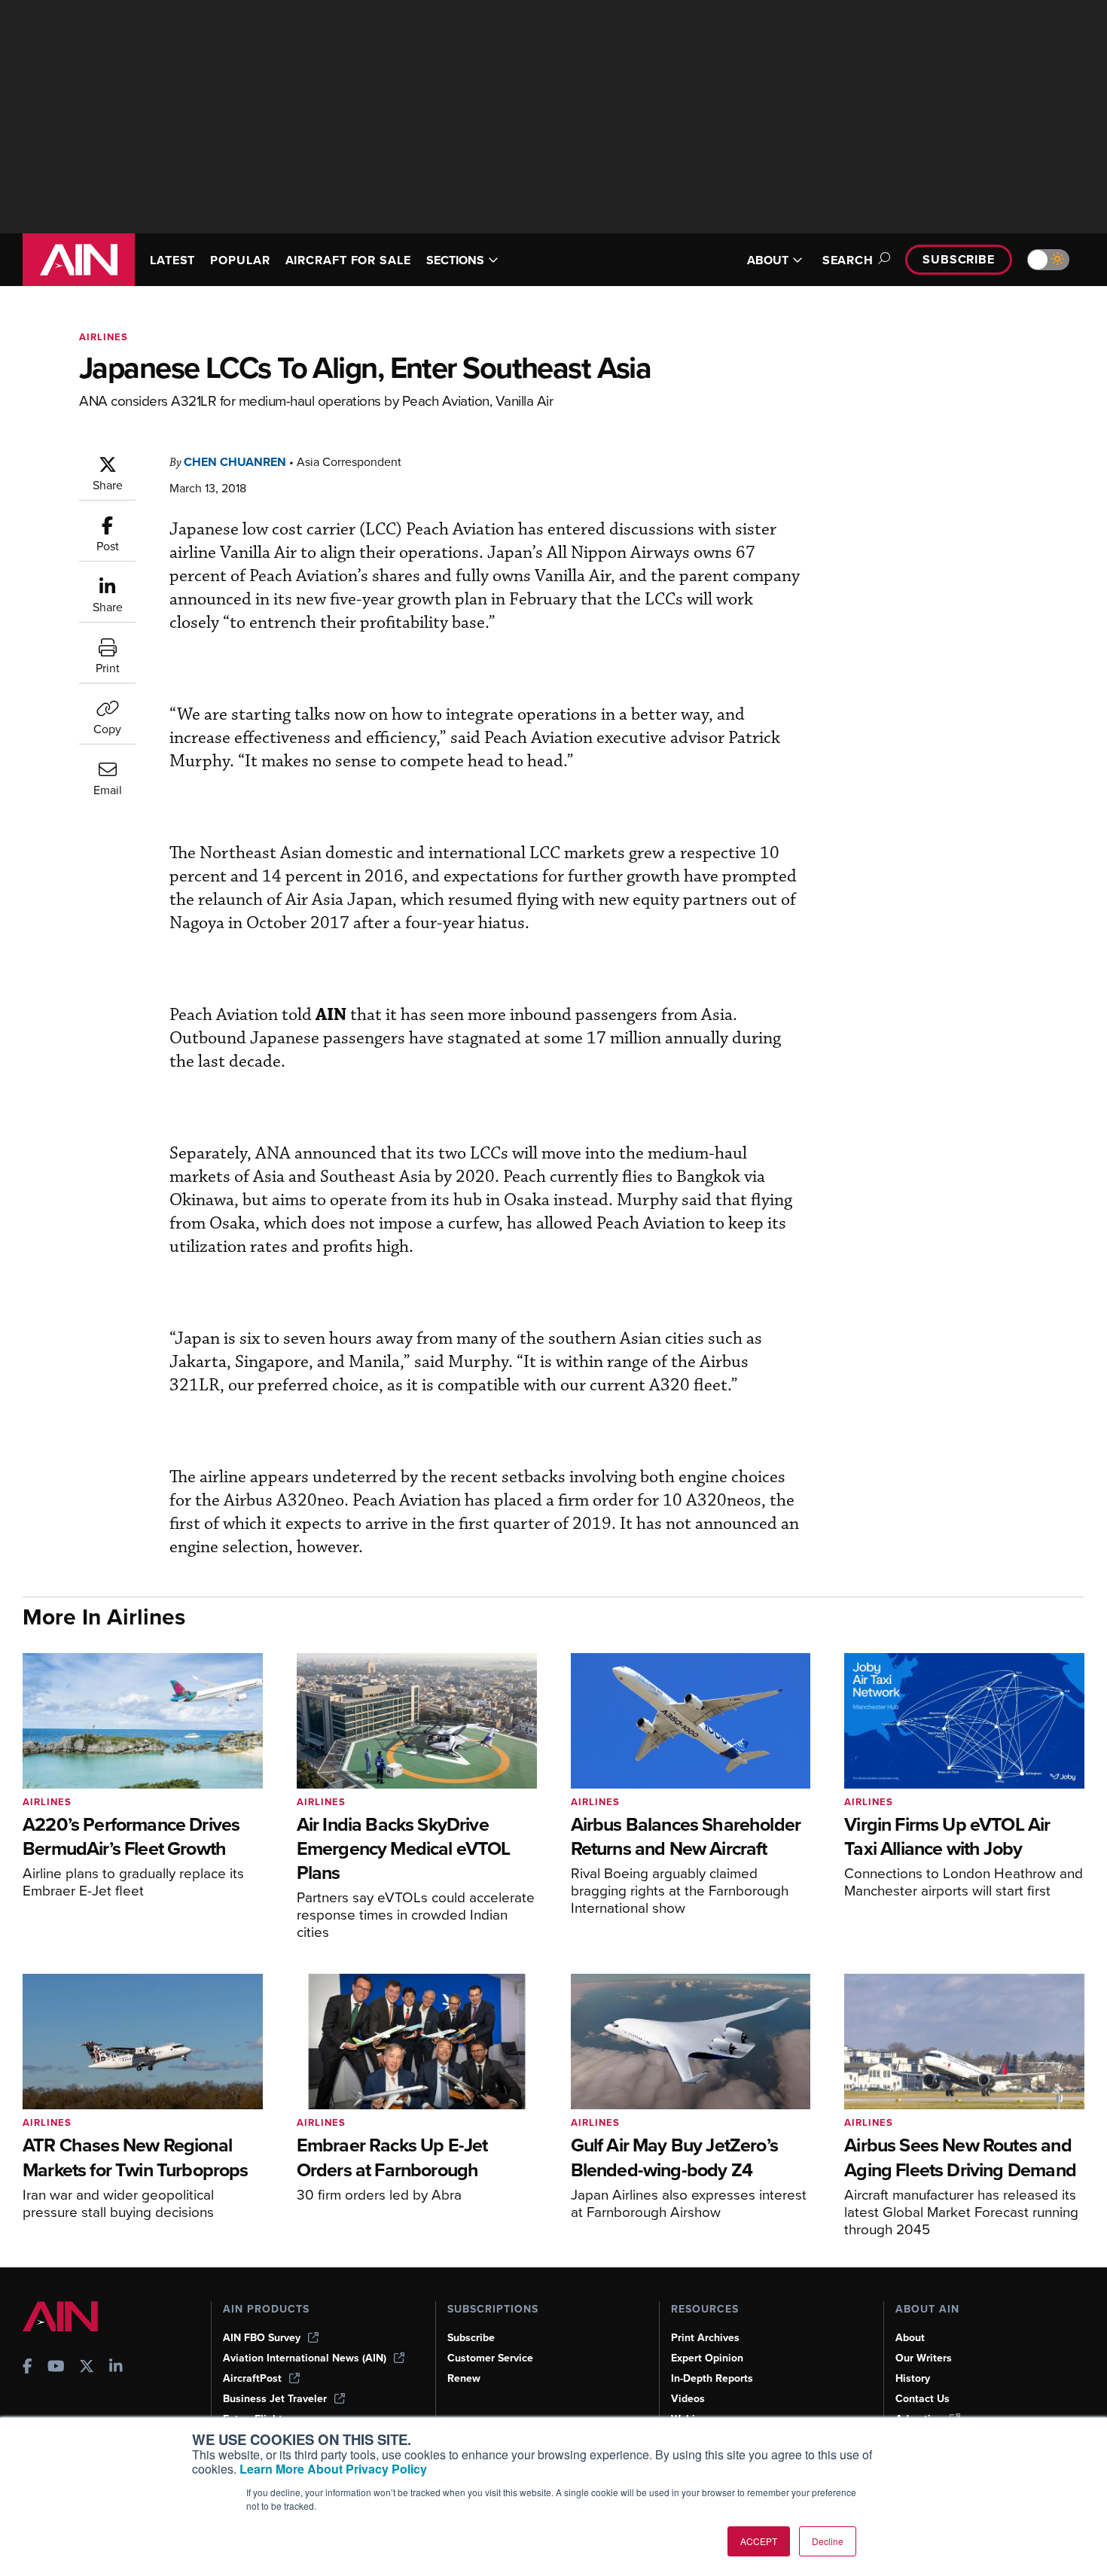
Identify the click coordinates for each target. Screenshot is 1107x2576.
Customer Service (490, 2358)
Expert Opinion (707, 2358)
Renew (464, 2378)
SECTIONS (455, 260)
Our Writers (924, 2358)
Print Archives (705, 2338)
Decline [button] (828, 2541)
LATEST (172, 260)
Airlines (104, 337)
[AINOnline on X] (87, 2368)
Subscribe (959, 259)
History (913, 2378)
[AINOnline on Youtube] (56, 2368)
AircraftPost (252, 2378)
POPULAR (240, 260)
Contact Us (922, 2399)
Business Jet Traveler (275, 2399)
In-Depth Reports (712, 2378)
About (910, 2338)
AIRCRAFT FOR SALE (348, 260)
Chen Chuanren (235, 462)
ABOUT (768, 260)
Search (848, 260)
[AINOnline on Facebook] (27, 2368)
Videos (688, 2399)
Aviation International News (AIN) (305, 2358)
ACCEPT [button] (759, 2541)
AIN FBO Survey (262, 2338)
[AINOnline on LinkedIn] (116, 2368)
